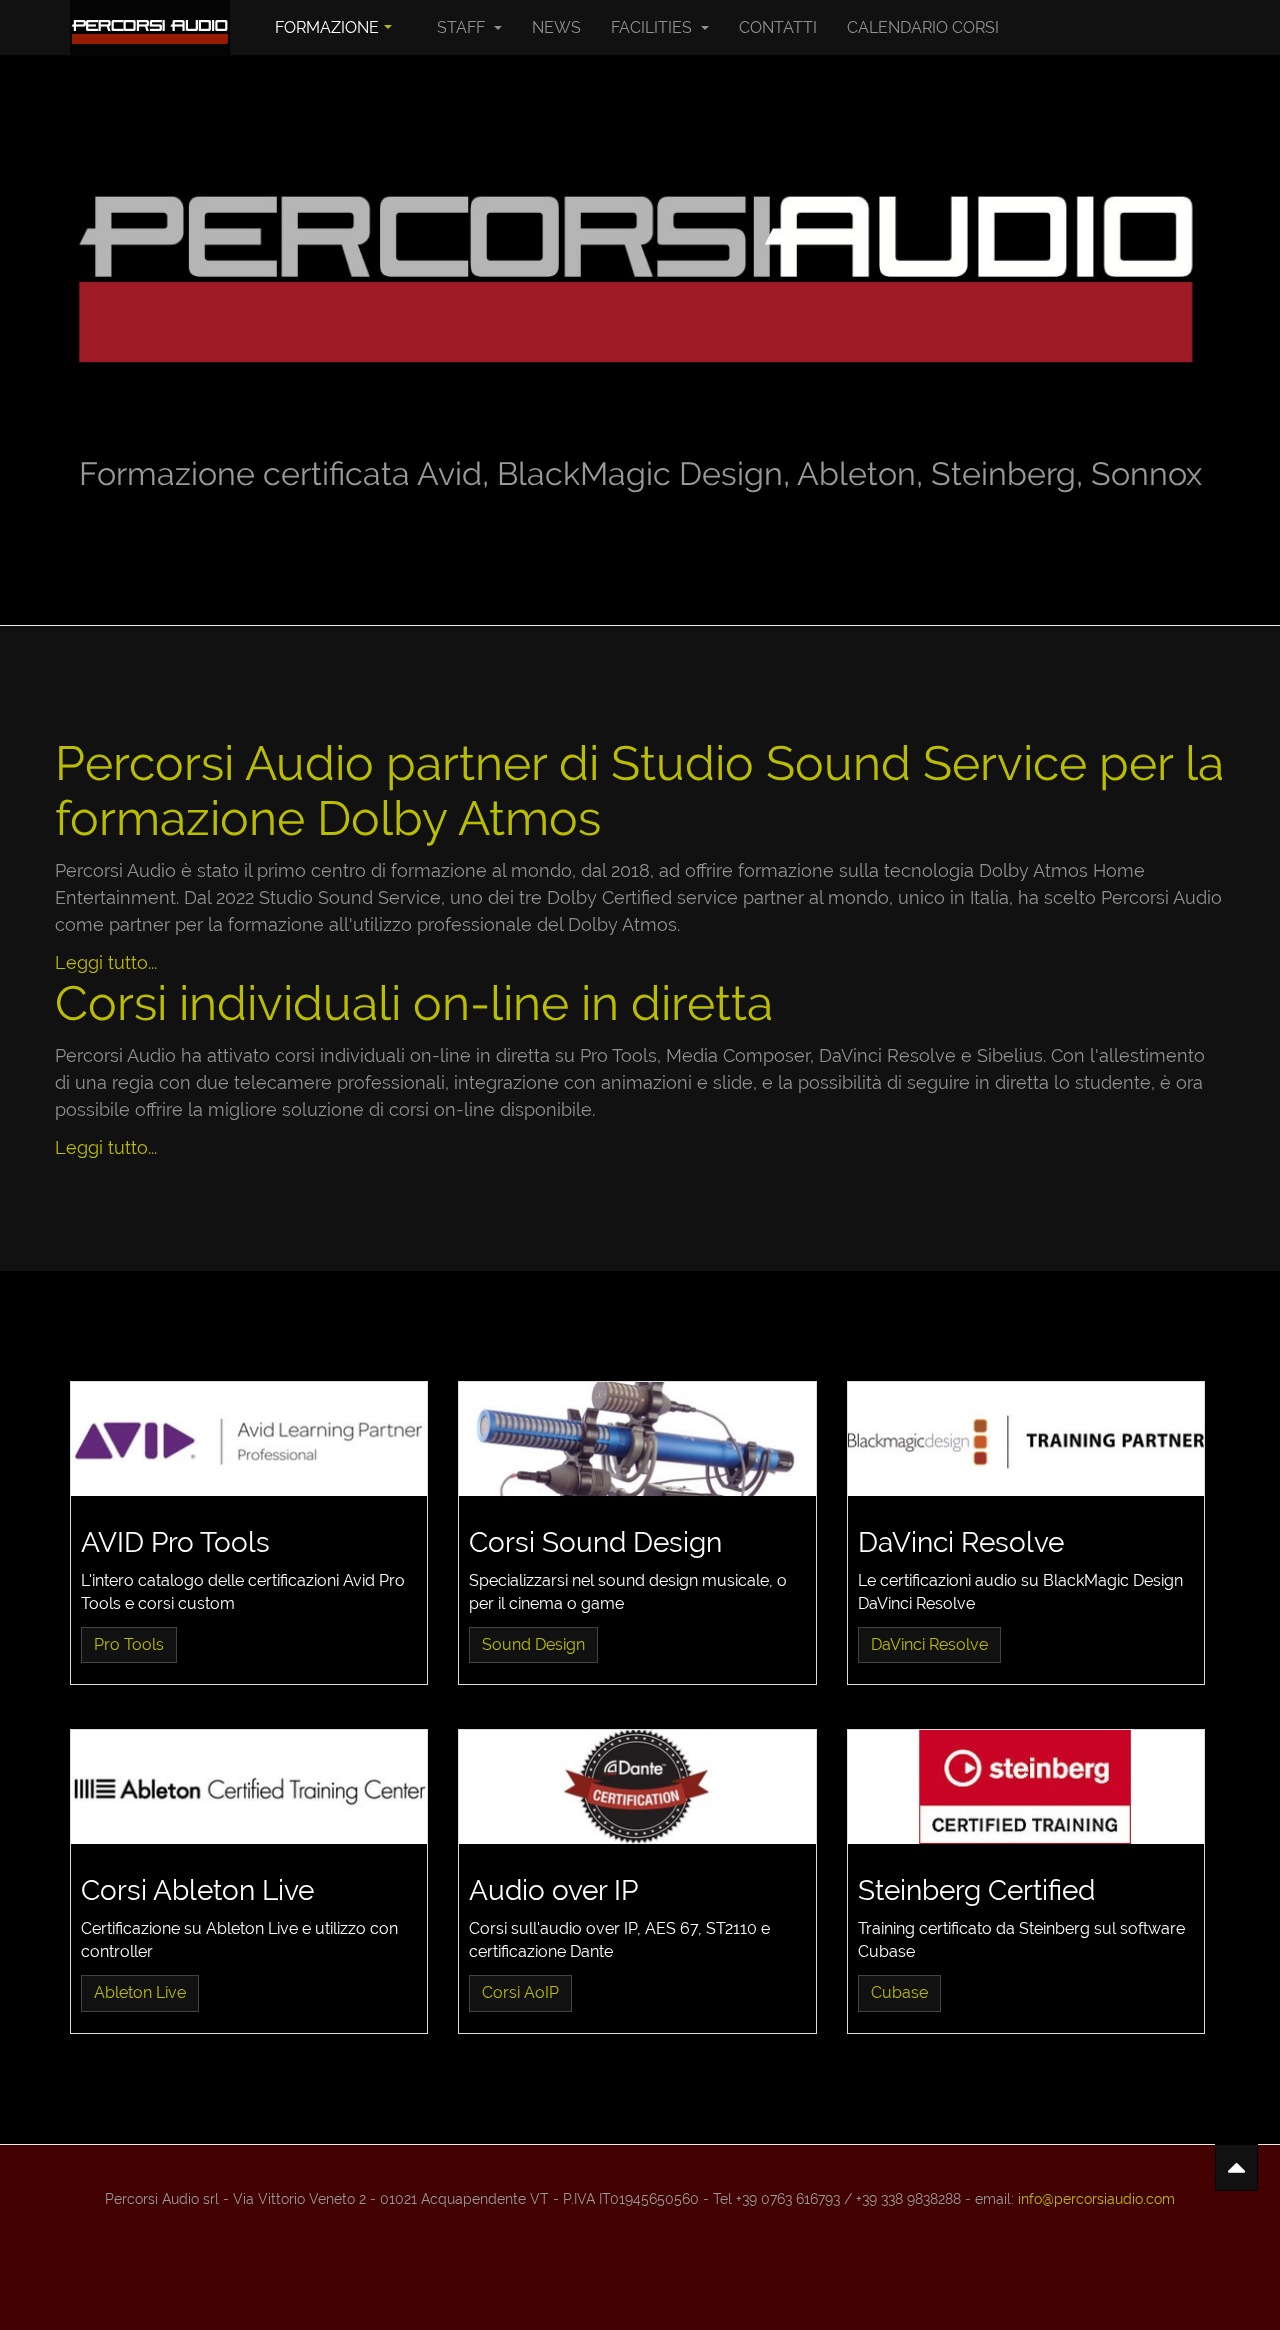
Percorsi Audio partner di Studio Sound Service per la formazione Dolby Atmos (639, 790)
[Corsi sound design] (637, 1439)
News (556, 27)
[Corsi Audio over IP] (637, 1787)
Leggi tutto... (106, 962)
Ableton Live (140, 1992)
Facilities (653, 27)
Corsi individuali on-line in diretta (414, 1003)
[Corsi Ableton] (249, 1787)
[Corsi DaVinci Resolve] (1026, 1439)
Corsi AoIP (520, 1992)
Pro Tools (129, 1644)
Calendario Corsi (923, 27)
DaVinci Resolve (929, 1644)
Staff (463, 27)
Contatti (778, 27)
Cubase (899, 1992)
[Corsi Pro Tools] (249, 1439)
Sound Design (533, 1644)
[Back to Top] (1236, 2167)
